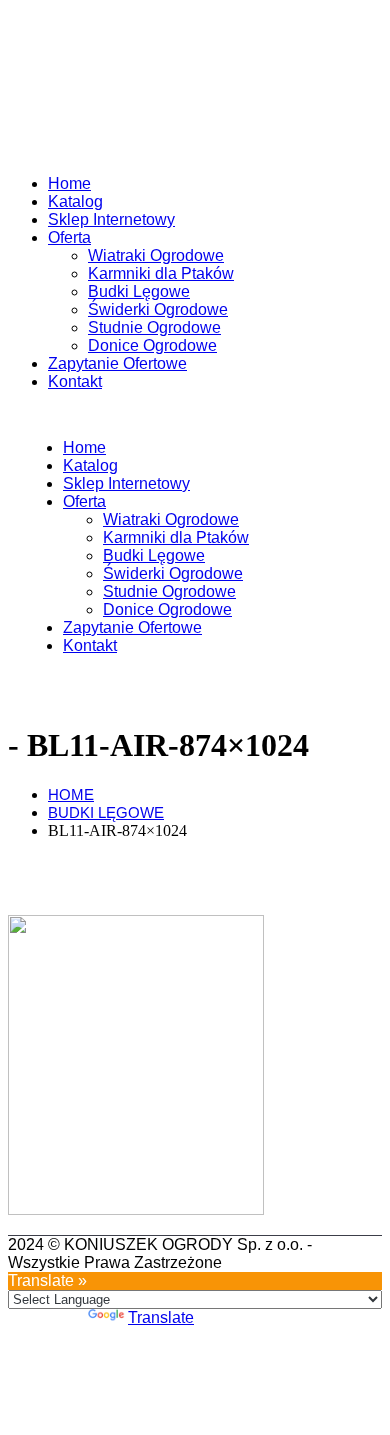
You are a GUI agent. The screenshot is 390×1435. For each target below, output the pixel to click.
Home (69, 183)
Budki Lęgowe (139, 291)
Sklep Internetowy (111, 219)
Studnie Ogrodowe (154, 327)
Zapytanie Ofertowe (117, 363)
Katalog (75, 201)
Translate (161, 1317)
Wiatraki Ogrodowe (156, 255)
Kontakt (75, 381)
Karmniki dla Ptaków (161, 273)
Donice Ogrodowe (152, 345)
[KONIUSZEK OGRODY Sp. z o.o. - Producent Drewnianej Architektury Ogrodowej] (48, 149)
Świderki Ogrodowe (158, 309)
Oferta (69, 237)
